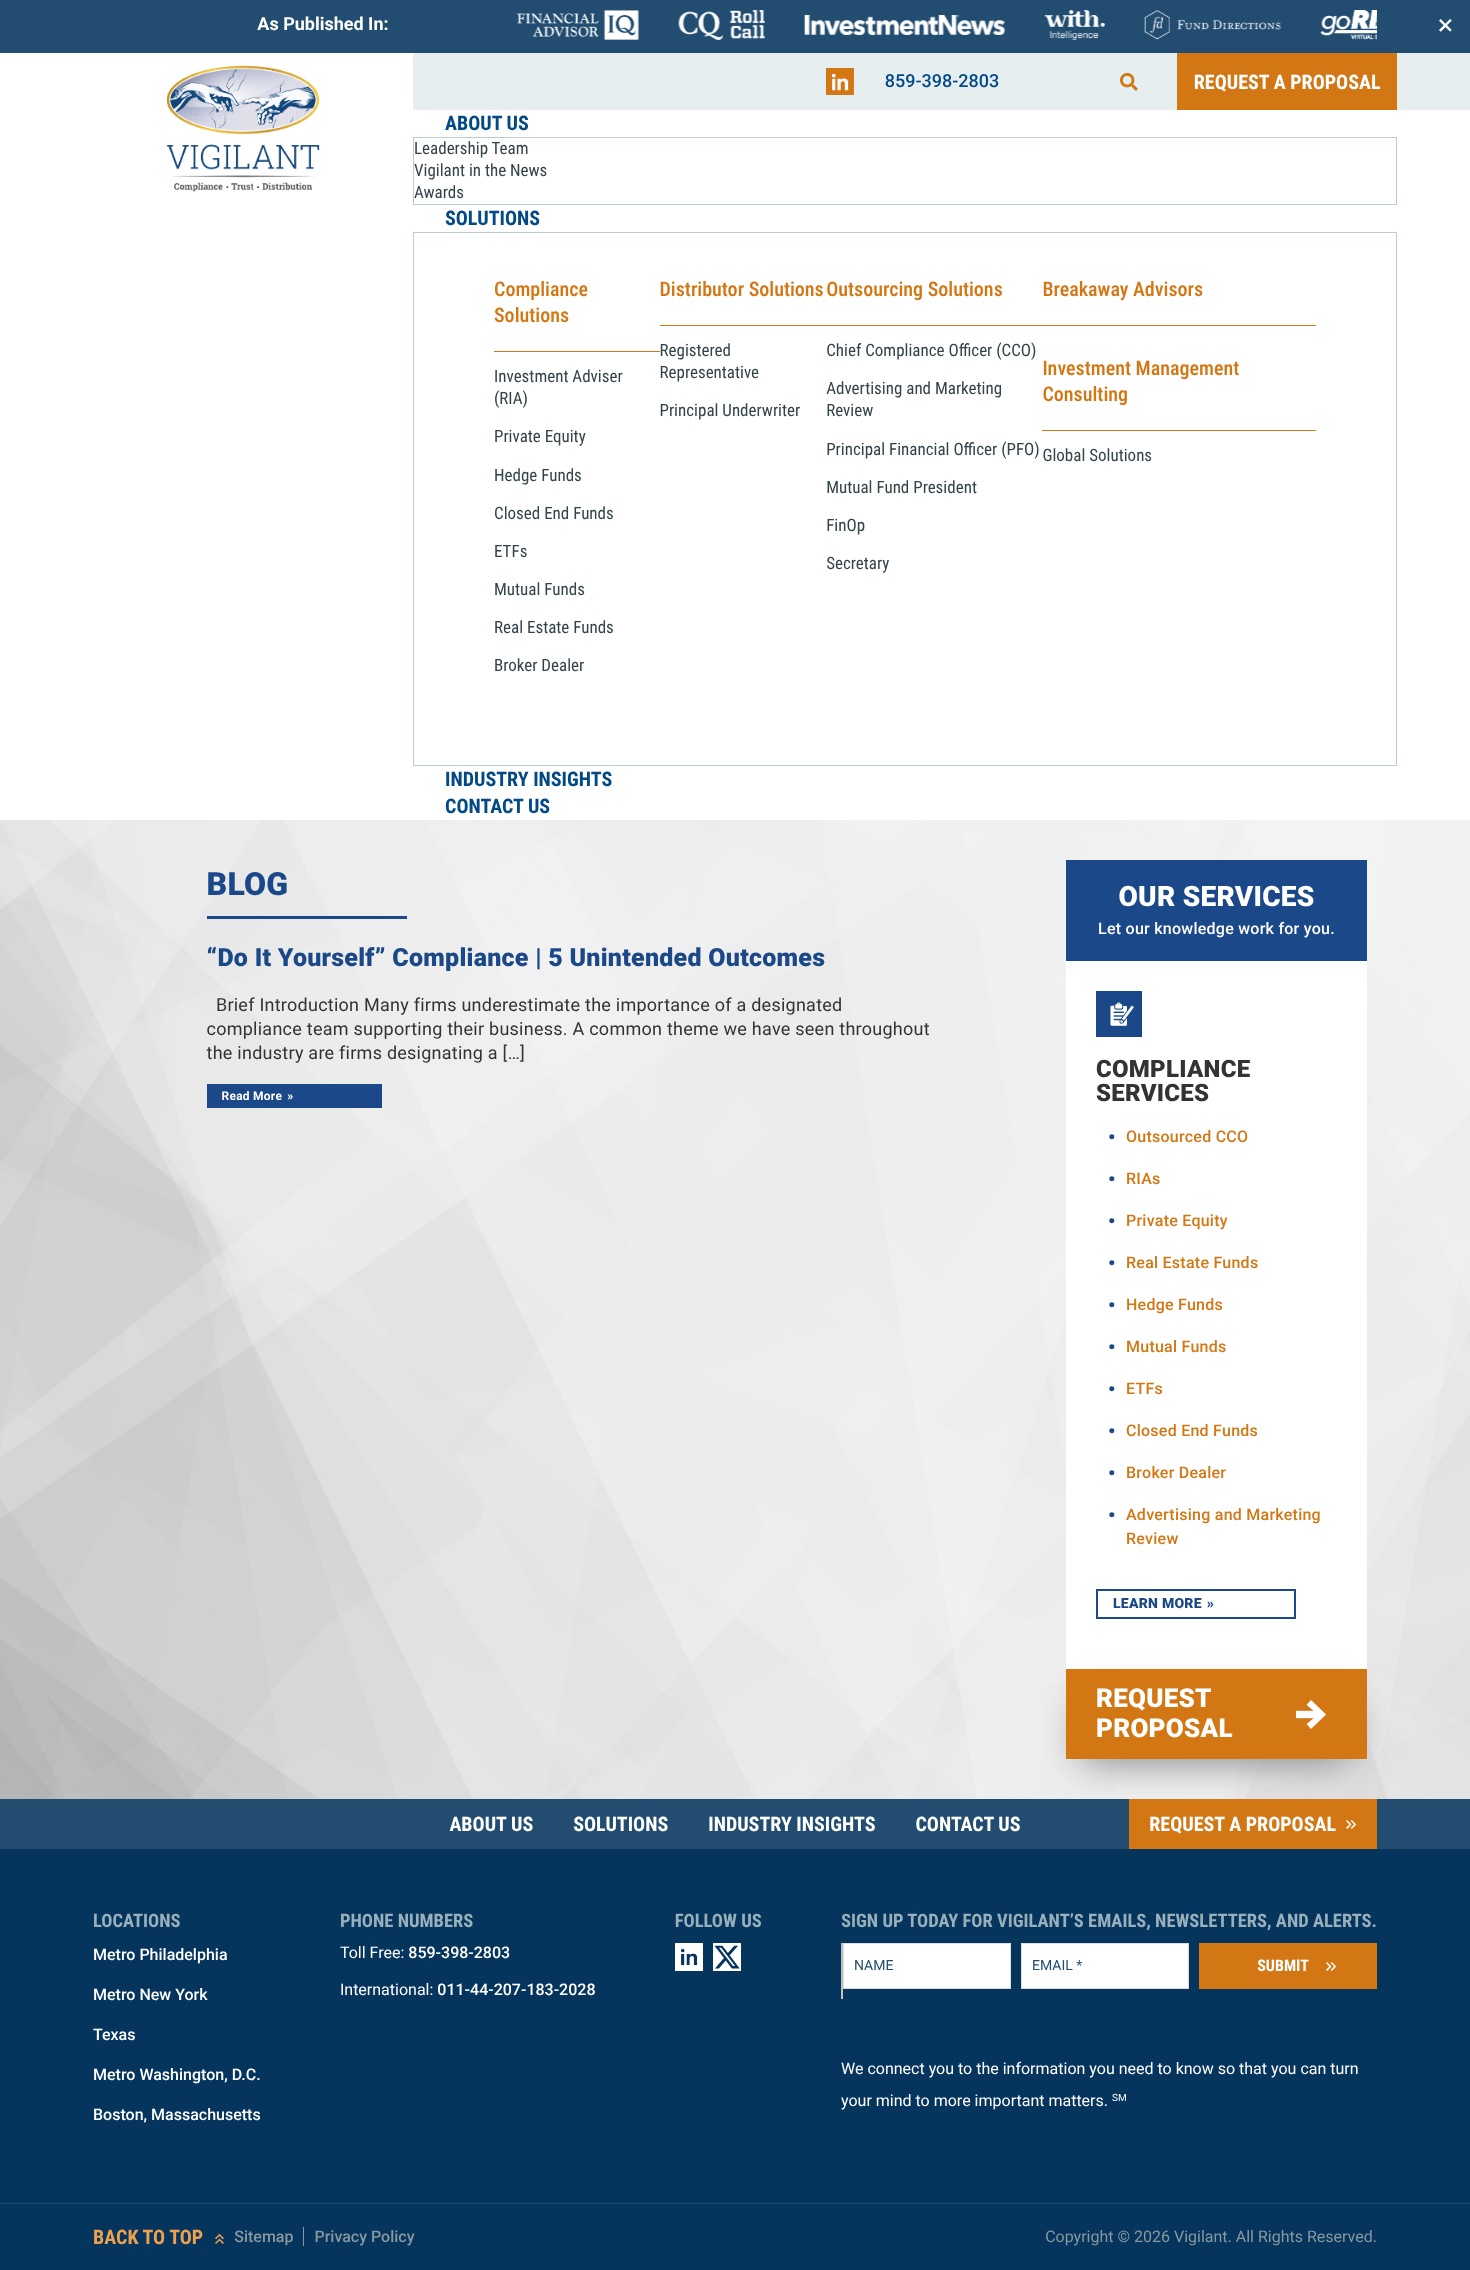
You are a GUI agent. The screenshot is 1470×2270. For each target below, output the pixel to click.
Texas (114, 2034)
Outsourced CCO (1187, 1136)
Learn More (1157, 1604)
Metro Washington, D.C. (177, 2074)
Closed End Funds (1192, 1430)
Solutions (620, 1824)
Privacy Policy (364, 2236)
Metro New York (150, 1994)
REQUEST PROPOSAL (1164, 1714)
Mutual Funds (1176, 1346)
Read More (252, 1096)
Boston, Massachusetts (177, 2114)
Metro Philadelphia (160, 1954)
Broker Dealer (1176, 1472)
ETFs (1144, 1388)
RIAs (1143, 1178)
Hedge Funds (1174, 1304)
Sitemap (263, 2236)
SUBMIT (1283, 1965)
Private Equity (1177, 1220)
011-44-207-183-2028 (516, 1989)
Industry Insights (791, 1824)
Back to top (148, 2237)
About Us (491, 1824)
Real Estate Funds (1192, 1262)
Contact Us (967, 1824)
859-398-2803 (942, 81)
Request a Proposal (1287, 82)
